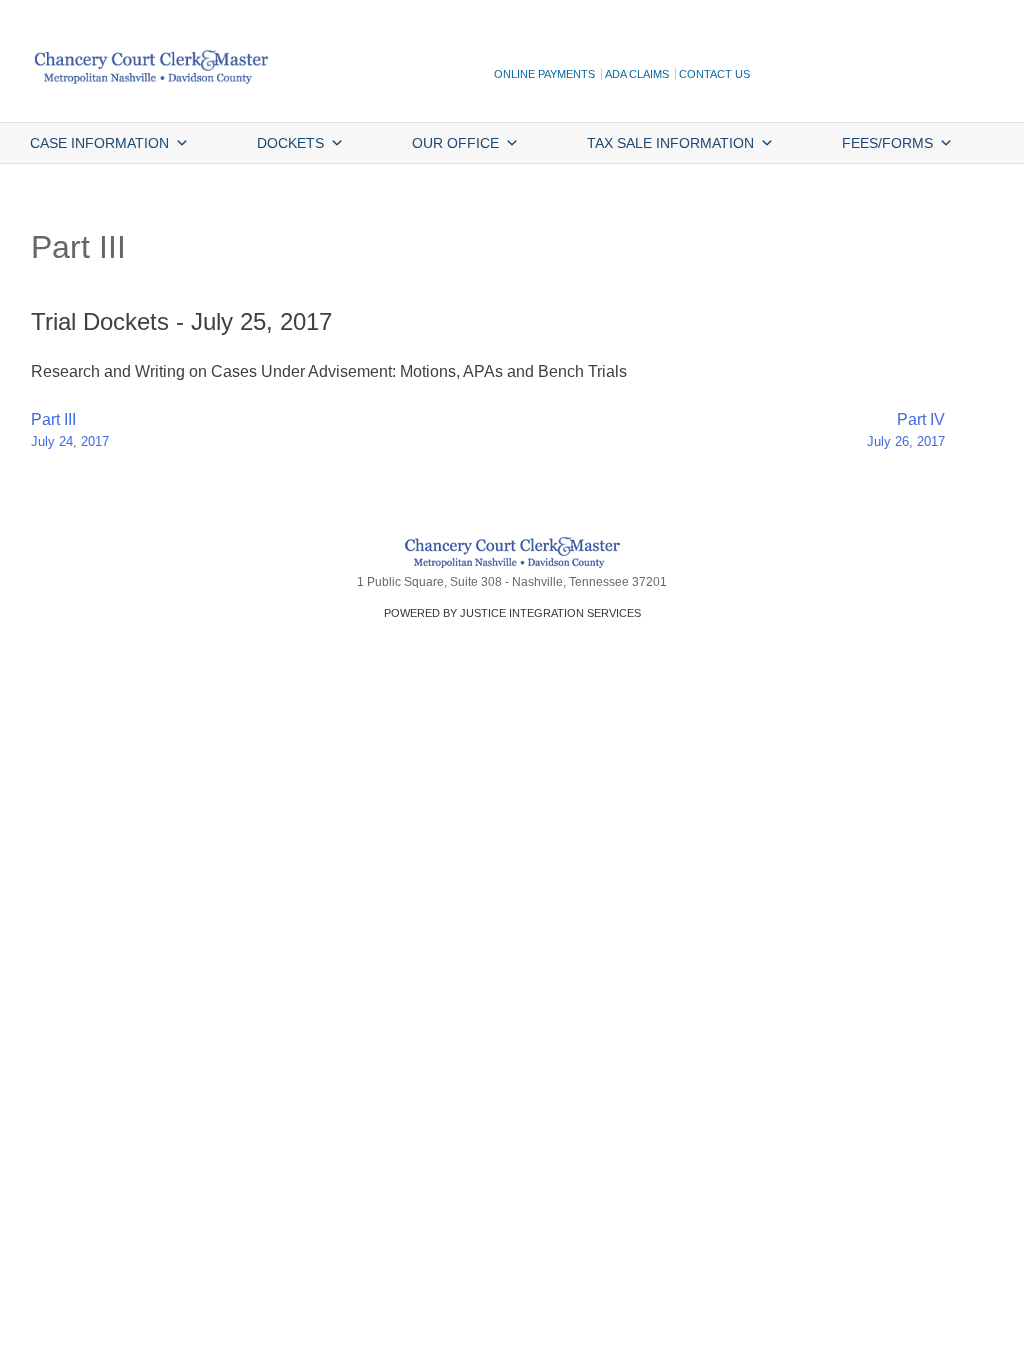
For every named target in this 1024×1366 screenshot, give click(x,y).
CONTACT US (714, 74)
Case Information (99, 143)
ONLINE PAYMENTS (544, 74)
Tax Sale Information (670, 143)
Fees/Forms (887, 143)
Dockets (290, 143)
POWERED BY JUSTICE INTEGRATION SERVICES (512, 613)
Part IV (906, 430)
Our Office (455, 143)
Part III (70, 430)
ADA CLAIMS (637, 74)
